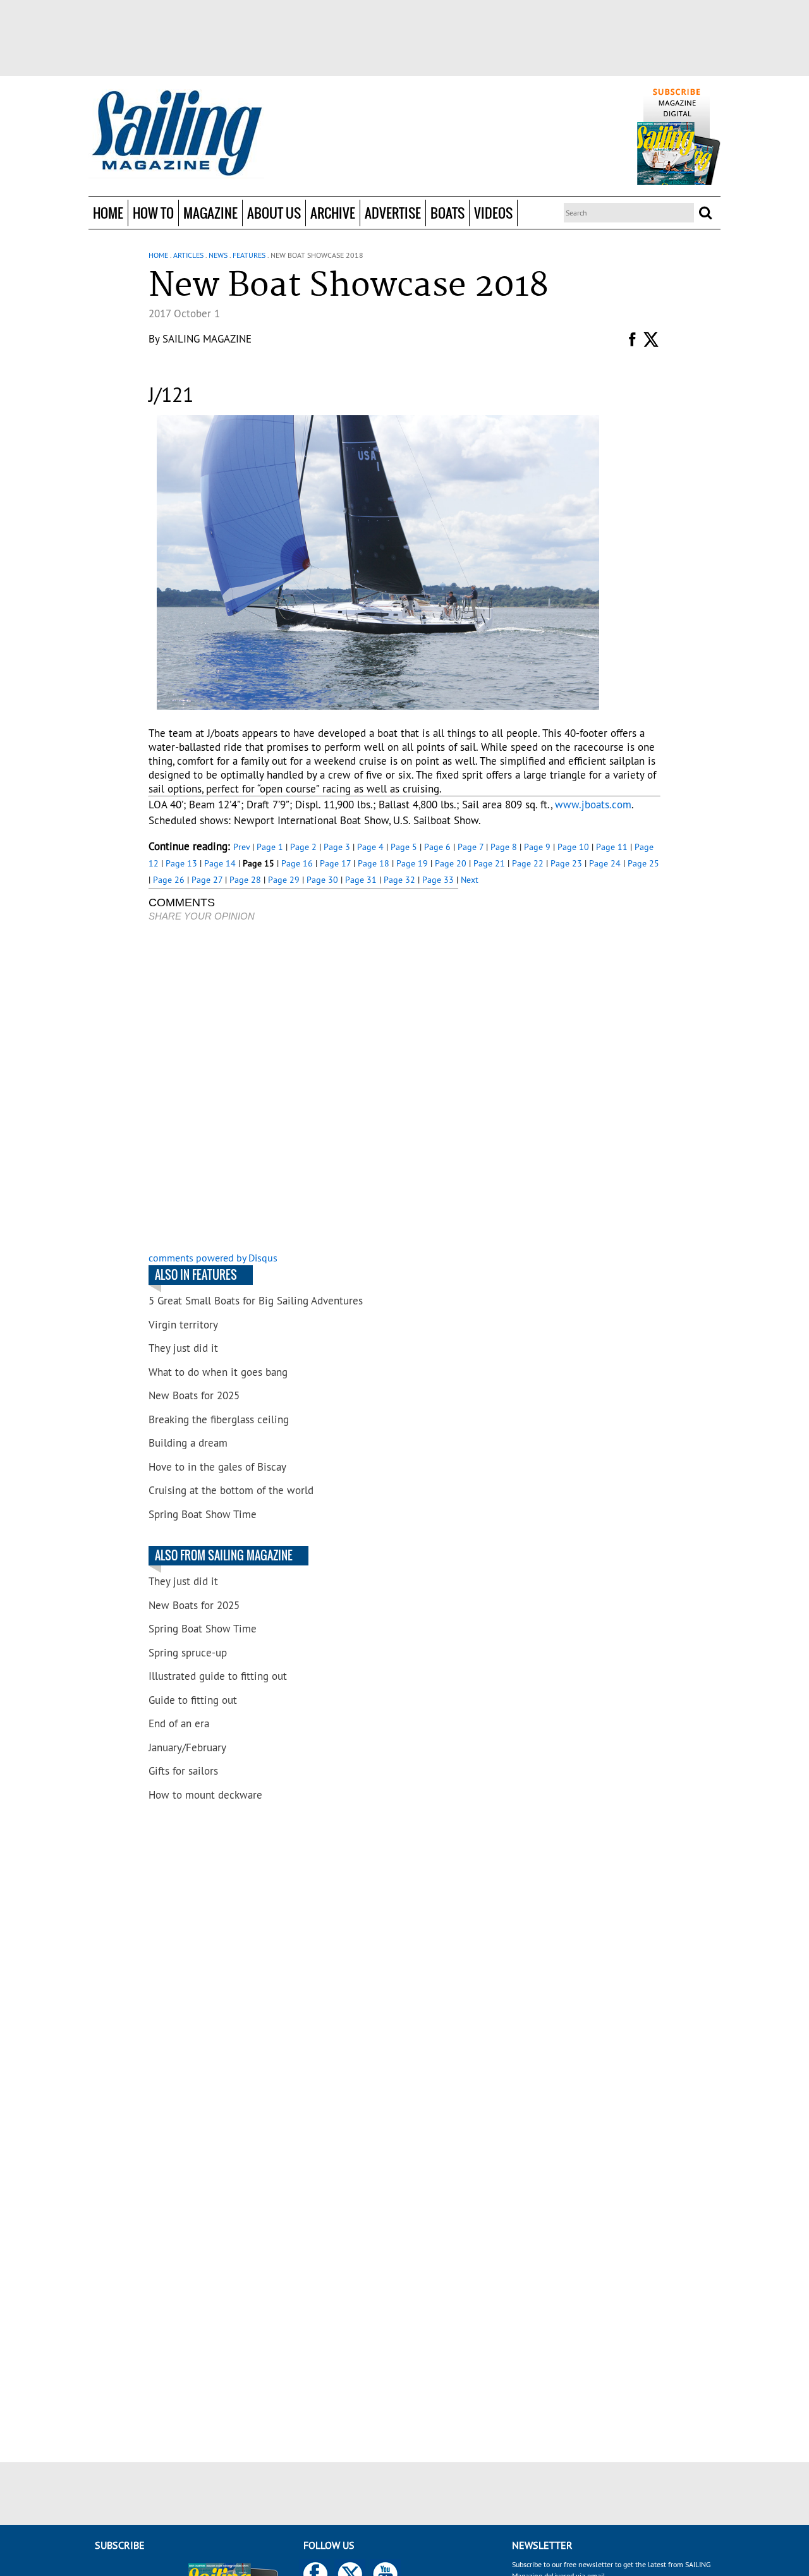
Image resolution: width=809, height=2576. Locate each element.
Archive (333, 213)
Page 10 (573, 847)
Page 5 (404, 847)
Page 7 (471, 847)
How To (153, 213)
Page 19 (412, 863)
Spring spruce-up (188, 1653)
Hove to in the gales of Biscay (217, 1467)
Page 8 (504, 847)
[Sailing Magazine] (176, 134)
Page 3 (337, 847)
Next (470, 880)
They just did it (183, 1348)
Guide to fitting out (193, 1700)
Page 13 (181, 863)
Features (249, 255)
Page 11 (612, 847)
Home (108, 213)
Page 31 (361, 880)
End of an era (179, 1723)
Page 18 (374, 863)
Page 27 (207, 880)
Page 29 (284, 880)
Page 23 (566, 863)
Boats (447, 213)
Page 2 (303, 847)
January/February (187, 1747)
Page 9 (537, 847)
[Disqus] (303, 1088)
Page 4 (370, 847)
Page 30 (322, 880)
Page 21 (489, 863)
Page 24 (605, 863)
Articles (188, 255)
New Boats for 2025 (194, 1395)
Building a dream (188, 1443)
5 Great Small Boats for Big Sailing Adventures (256, 1301)
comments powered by (213, 1258)
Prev (241, 847)
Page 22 (528, 863)
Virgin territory (183, 1325)
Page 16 (297, 863)
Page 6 (437, 847)
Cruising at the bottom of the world (231, 1490)
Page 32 (399, 880)
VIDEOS (493, 213)
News (218, 255)
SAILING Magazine (207, 339)
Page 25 (643, 863)
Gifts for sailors (183, 1771)
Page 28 (245, 880)
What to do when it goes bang (218, 1372)
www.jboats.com (593, 805)
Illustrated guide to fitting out (218, 1676)
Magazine (210, 213)
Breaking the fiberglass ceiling (219, 1419)
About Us (274, 213)
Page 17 (335, 863)
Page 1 (270, 847)
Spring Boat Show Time (203, 1514)
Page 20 (451, 863)
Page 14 (220, 863)
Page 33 (438, 880)
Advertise (393, 213)
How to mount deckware (205, 1795)
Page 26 (169, 880)
